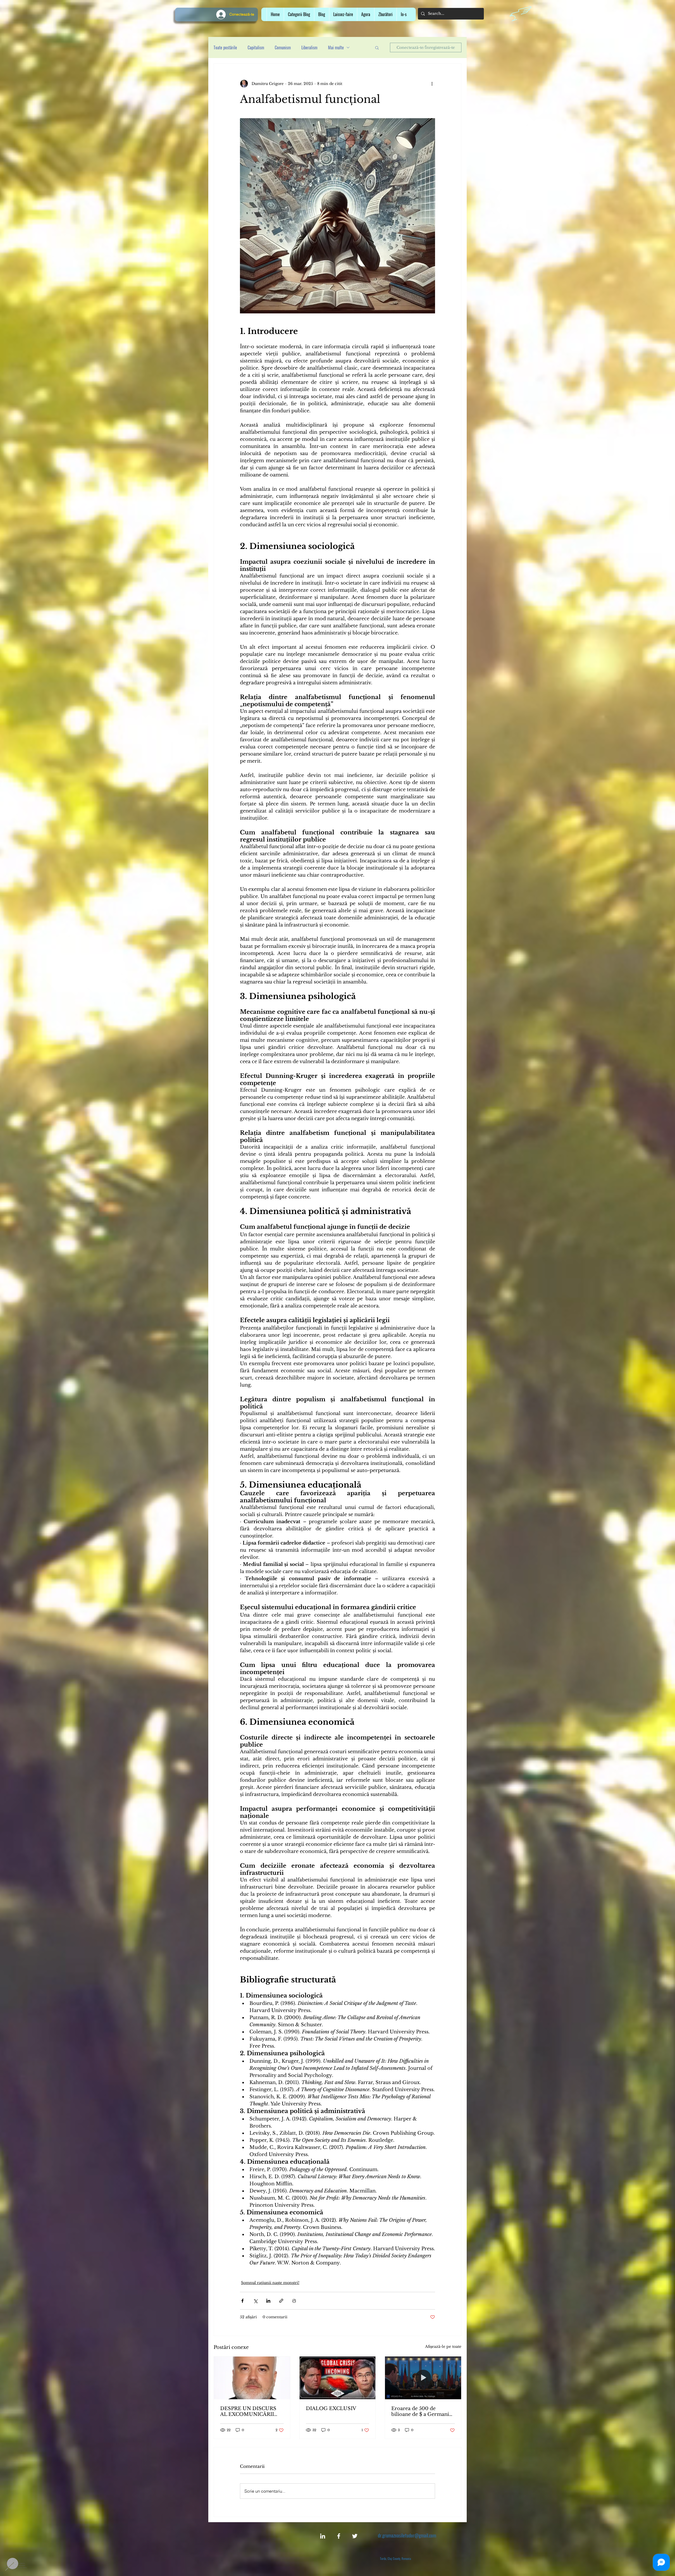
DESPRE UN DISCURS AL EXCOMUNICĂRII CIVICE (248, 2411)
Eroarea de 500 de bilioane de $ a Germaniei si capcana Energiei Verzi (422, 2411)
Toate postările (225, 47)
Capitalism (256, 47)
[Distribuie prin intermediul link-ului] (281, 2301)
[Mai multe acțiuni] (432, 84)
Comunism (283, 47)
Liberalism (309, 47)
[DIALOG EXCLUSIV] (338, 2378)
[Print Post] (294, 2301)
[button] (343, 14)
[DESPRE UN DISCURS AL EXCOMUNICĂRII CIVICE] (252, 2378)
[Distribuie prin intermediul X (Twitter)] (255, 2301)
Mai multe (336, 47)
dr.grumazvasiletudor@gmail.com (407, 2535)
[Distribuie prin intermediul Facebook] (242, 2301)
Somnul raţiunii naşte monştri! (270, 2283)
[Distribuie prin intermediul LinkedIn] (268, 2301)
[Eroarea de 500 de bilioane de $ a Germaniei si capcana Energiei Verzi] (423, 2378)
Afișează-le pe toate (443, 2346)
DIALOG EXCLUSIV (331, 2408)
